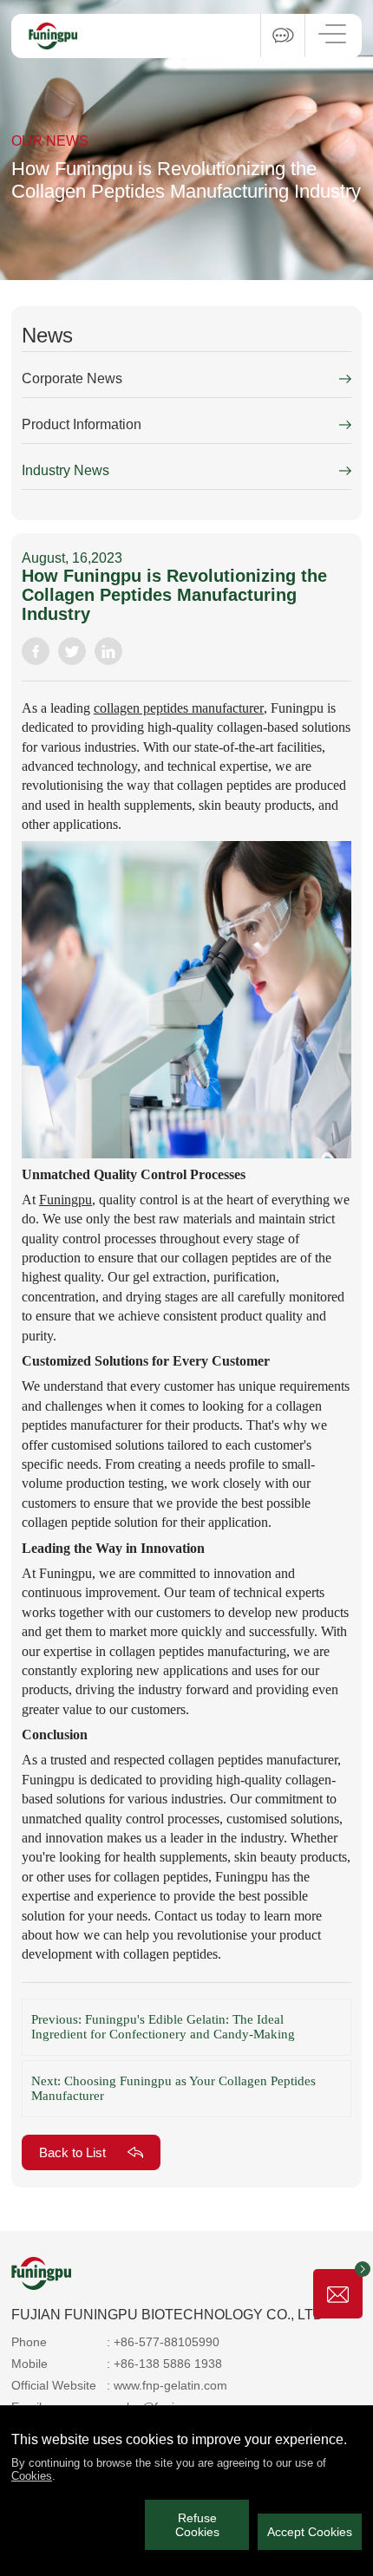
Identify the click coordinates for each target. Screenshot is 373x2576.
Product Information (82, 424)
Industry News (65, 470)
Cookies (32, 2476)
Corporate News (72, 378)
